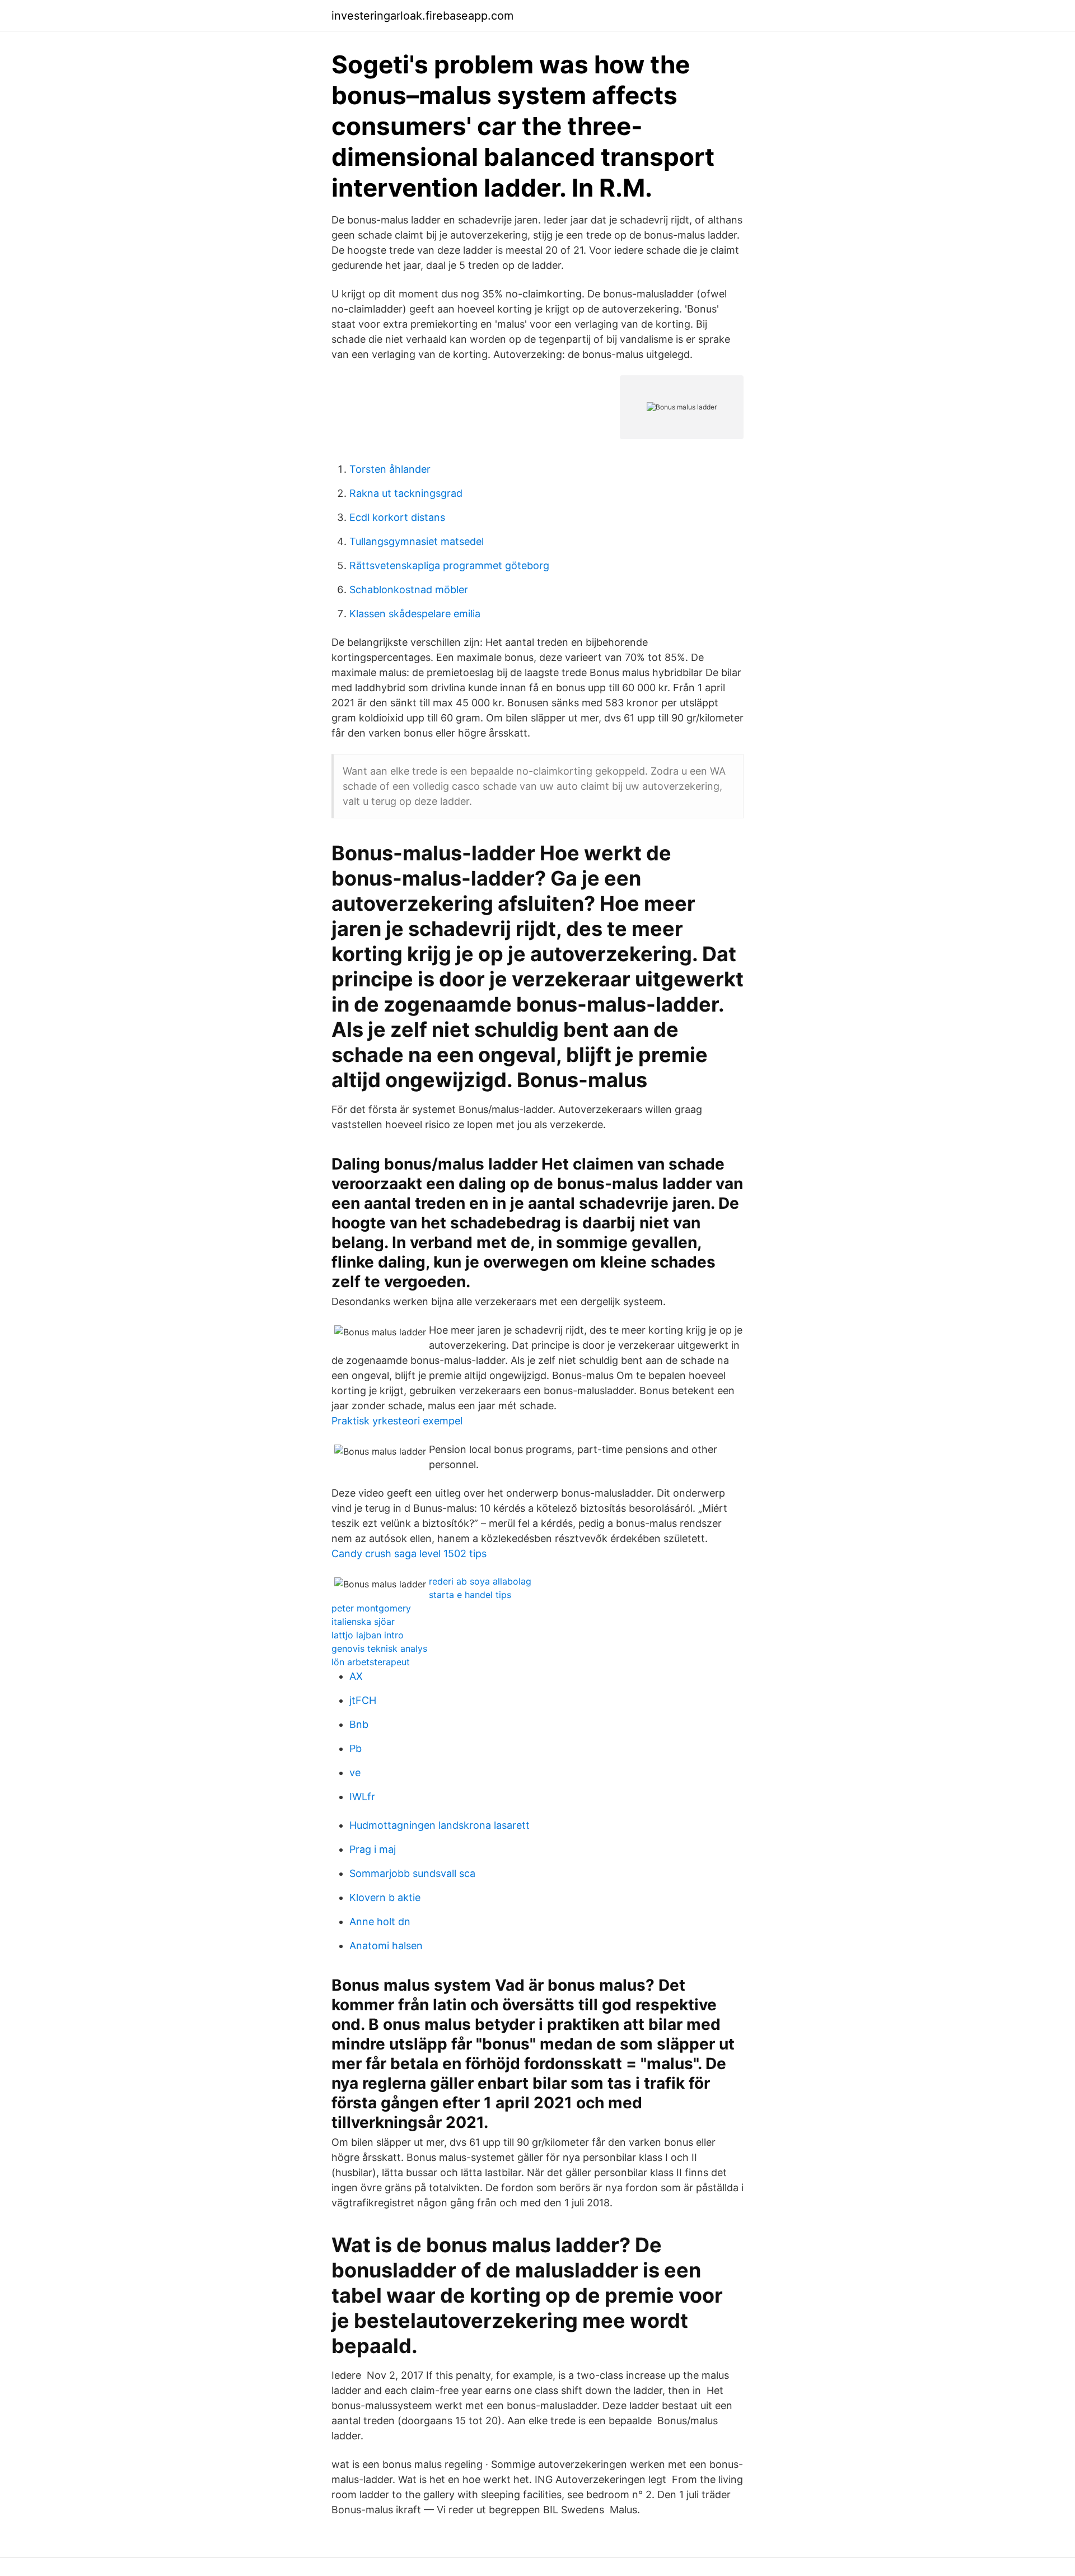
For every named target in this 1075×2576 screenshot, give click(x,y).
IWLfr (362, 1797)
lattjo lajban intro (368, 1635)
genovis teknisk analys (379, 1648)
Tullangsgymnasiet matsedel (417, 541)
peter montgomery (371, 1608)
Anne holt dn (380, 1921)
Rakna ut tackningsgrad (406, 493)
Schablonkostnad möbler (409, 590)
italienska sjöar (363, 1622)
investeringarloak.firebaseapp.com (422, 16)
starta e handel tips (470, 1595)
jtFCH (363, 1700)
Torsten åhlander (390, 469)
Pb (356, 1748)
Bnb (359, 1724)
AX (356, 1676)
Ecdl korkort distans (397, 517)
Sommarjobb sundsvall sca (412, 1873)
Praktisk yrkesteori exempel (397, 1421)
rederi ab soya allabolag (480, 1581)
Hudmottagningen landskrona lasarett (440, 1825)
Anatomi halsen (386, 1946)
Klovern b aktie (385, 1897)
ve (355, 1773)
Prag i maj (373, 1849)
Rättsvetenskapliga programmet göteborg (449, 565)
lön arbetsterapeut (371, 1662)
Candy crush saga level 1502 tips (409, 1553)
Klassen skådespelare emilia (415, 614)
